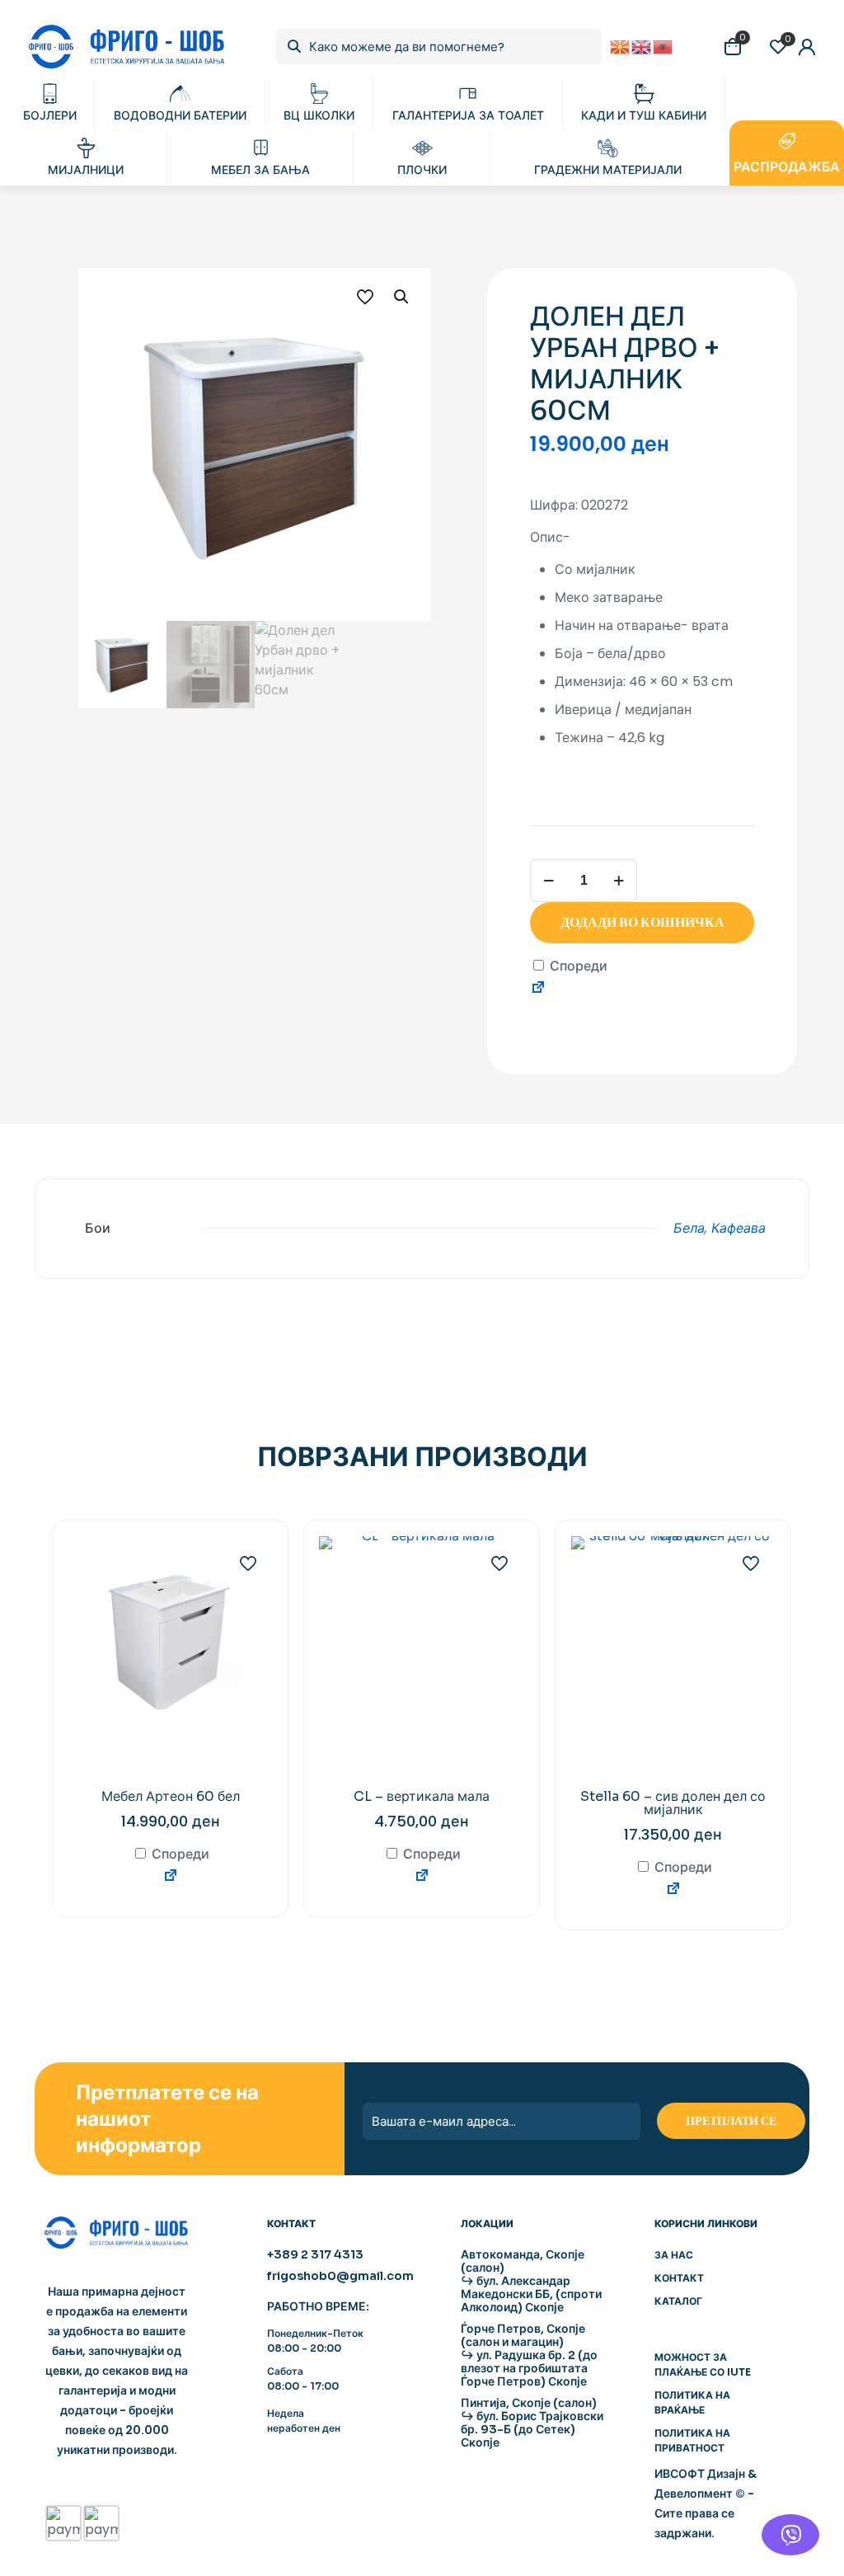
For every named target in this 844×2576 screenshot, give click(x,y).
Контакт (679, 2278)
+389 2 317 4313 (315, 2254)
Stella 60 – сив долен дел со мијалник (673, 1803)
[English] (642, 46)
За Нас (674, 2255)
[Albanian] (663, 46)
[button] (402, 297)
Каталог (678, 2301)
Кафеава (738, 1228)
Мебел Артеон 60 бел (171, 1796)
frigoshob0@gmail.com (340, 2276)
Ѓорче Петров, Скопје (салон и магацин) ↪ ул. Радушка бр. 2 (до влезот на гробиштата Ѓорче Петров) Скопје (529, 2355)
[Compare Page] (538, 990)
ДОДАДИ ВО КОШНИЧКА (642, 922)
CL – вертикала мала (422, 1796)
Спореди (577, 966)
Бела (689, 1228)
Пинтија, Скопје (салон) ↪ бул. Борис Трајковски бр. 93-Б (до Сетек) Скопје (532, 2423)
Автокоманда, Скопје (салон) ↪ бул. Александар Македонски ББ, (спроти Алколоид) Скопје (531, 2281)
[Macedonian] (621, 46)
